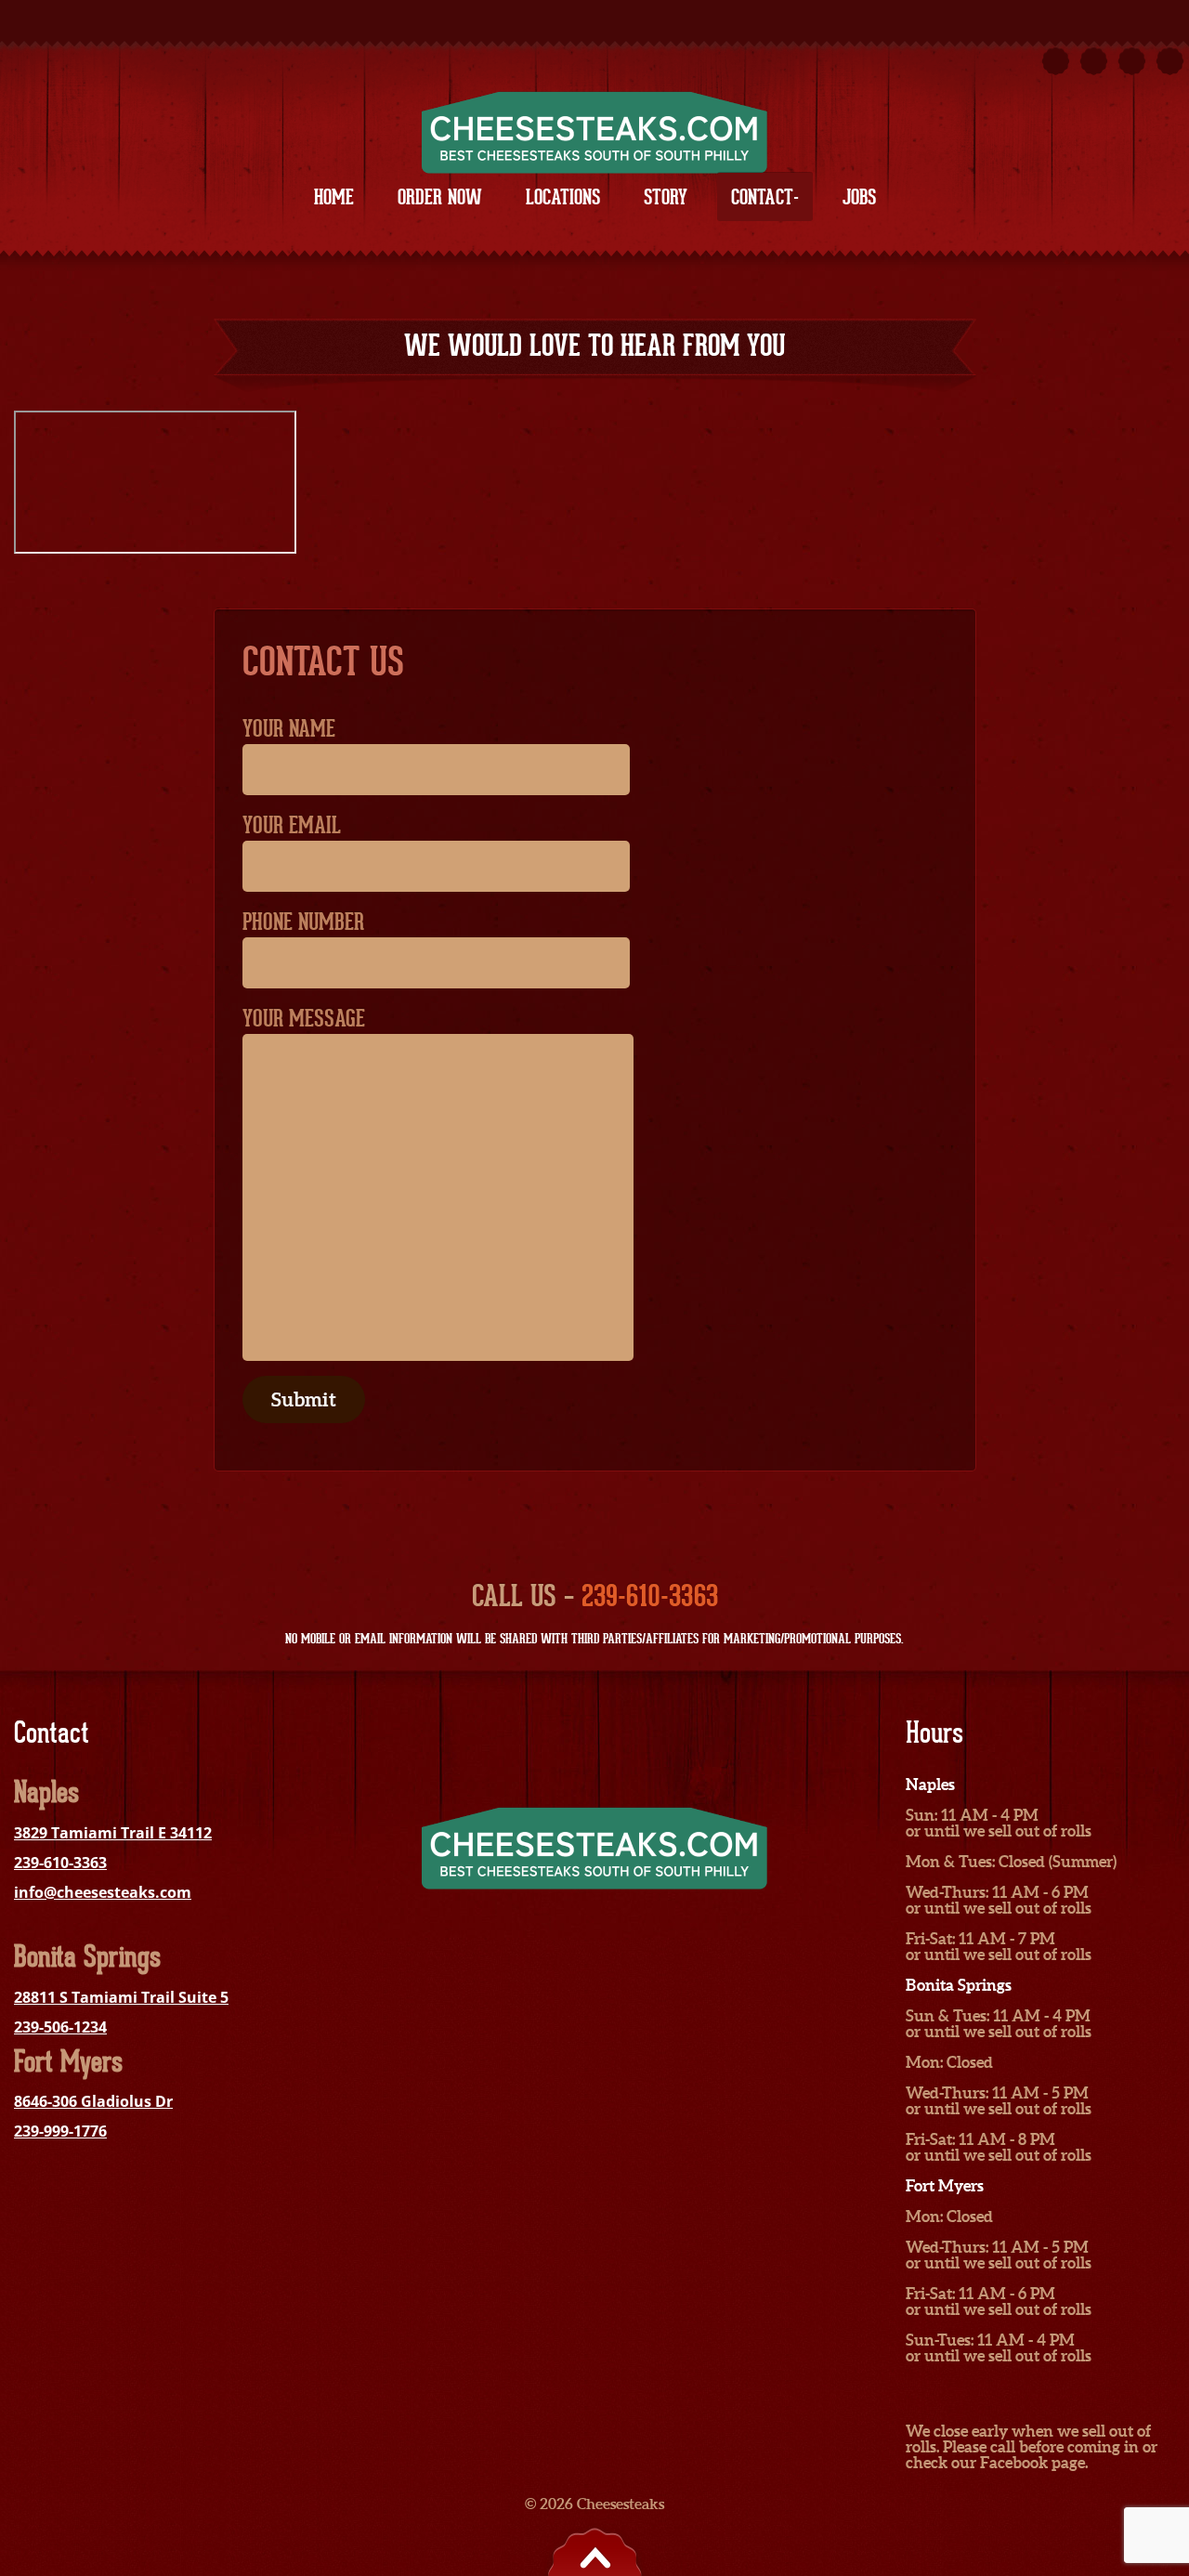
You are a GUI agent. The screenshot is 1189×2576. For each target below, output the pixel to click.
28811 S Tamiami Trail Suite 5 (121, 1997)
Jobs (859, 197)
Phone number (303, 922)
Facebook (1014, 2462)
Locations (563, 197)
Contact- (765, 197)
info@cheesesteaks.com (103, 1892)
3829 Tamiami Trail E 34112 (113, 1833)
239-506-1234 (60, 2027)
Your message (304, 1018)
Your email (292, 825)
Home (334, 197)
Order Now (440, 197)
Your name (289, 728)
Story (666, 197)
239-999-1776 (60, 2131)
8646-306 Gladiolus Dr (93, 2101)
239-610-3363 (650, 1595)
